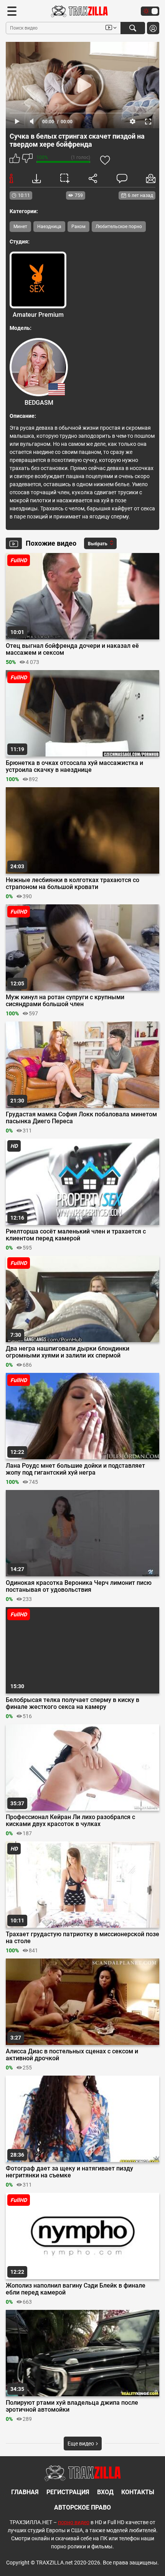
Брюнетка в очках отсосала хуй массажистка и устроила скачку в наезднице (74, 767)
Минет (20, 227)
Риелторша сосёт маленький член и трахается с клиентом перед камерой (76, 1235)
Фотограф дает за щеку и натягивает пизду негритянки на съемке (69, 2172)
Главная (25, 2492)
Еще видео (81, 2444)
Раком (78, 227)
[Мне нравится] (15, 159)
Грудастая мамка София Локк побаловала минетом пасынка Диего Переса (81, 1118)
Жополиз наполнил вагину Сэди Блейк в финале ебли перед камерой (76, 2289)
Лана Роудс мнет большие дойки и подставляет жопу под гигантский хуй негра (75, 1469)
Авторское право (82, 2507)
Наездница (49, 227)
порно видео (74, 2522)
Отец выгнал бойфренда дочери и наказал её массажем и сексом (72, 649)
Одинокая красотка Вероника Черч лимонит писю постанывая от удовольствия (79, 1586)
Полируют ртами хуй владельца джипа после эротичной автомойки (72, 2406)
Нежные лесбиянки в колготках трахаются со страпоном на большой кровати (73, 884)
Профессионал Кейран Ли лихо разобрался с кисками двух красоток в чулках (70, 1821)
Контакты (138, 2492)
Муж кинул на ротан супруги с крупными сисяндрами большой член (65, 1001)
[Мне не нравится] (27, 159)
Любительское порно (119, 227)
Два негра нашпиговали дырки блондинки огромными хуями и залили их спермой (68, 1352)
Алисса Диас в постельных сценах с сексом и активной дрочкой (72, 2055)
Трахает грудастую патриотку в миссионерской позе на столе (82, 1938)
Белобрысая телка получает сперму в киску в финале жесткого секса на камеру (73, 1704)
